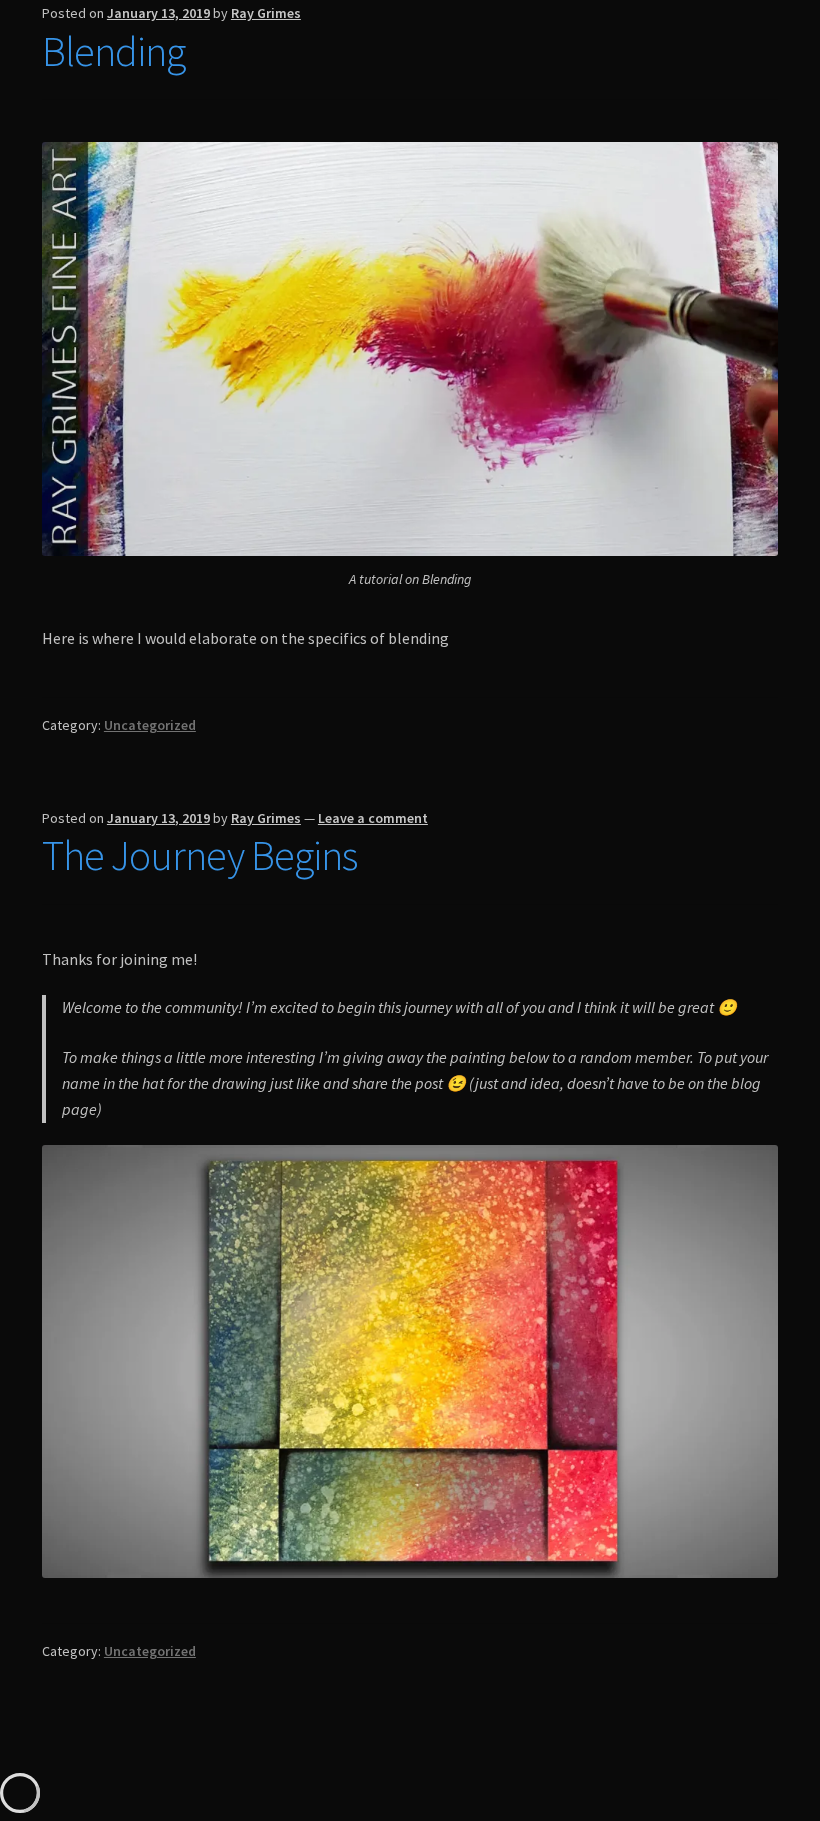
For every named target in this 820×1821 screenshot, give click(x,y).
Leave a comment (373, 818)
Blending (113, 51)
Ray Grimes (266, 13)
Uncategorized (150, 725)
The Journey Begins (199, 855)
